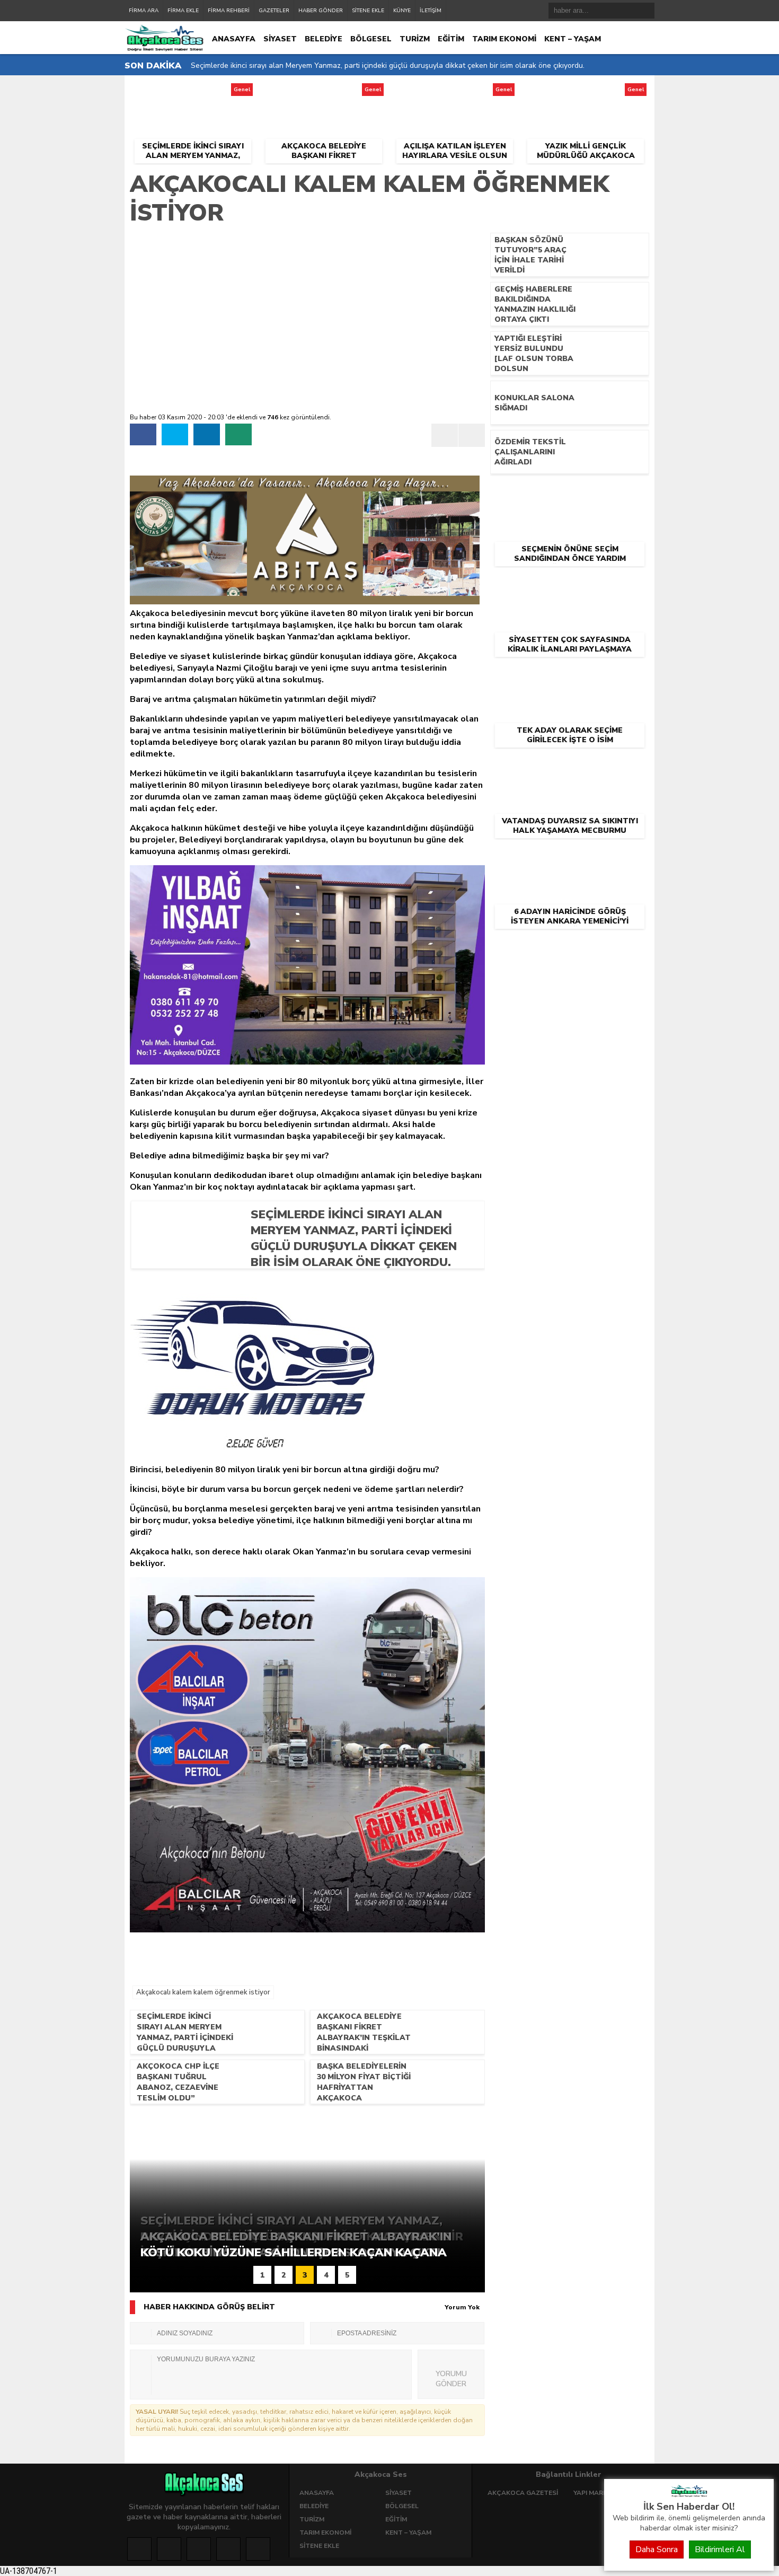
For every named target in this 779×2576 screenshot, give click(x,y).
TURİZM (415, 39)
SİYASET (280, 39)
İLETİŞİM (431, 11)
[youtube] (258, 2549)
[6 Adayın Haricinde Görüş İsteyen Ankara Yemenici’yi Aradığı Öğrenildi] (570, 856)
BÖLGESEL (371, 39)
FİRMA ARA (144, 11)
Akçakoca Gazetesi (523, 2493)
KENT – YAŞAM (573, 39)
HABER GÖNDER (321, 11)
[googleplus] (199, 2549)
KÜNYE (402, 11)
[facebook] (143, 434)
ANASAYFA (234, 39)
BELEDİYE (324, 39)
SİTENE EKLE (368, 11)
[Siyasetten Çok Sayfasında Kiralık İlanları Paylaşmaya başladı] (570, 584)
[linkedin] (207, 434)
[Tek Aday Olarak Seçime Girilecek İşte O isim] (570, 675)
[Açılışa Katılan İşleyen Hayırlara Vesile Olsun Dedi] (454, 93)
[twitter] (175, 434)
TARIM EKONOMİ (504, 39)
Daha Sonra (657, 2549)
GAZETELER (274, 11)
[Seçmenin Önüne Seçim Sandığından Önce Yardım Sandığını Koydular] (570, 494)
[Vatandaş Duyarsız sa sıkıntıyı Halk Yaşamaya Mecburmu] (570, 766)
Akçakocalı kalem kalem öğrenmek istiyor (203, 1992)
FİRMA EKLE (183, 11)
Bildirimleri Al (720, 2549)
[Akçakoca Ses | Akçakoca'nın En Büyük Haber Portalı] (689, 2494)
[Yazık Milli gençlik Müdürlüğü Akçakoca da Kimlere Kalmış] (586, 93)
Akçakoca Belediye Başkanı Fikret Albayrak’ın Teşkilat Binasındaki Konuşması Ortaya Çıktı (342, 65)
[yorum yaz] (238, 434)
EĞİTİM (451, 39)
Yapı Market (595, 2493)
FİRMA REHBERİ (229, 11)
